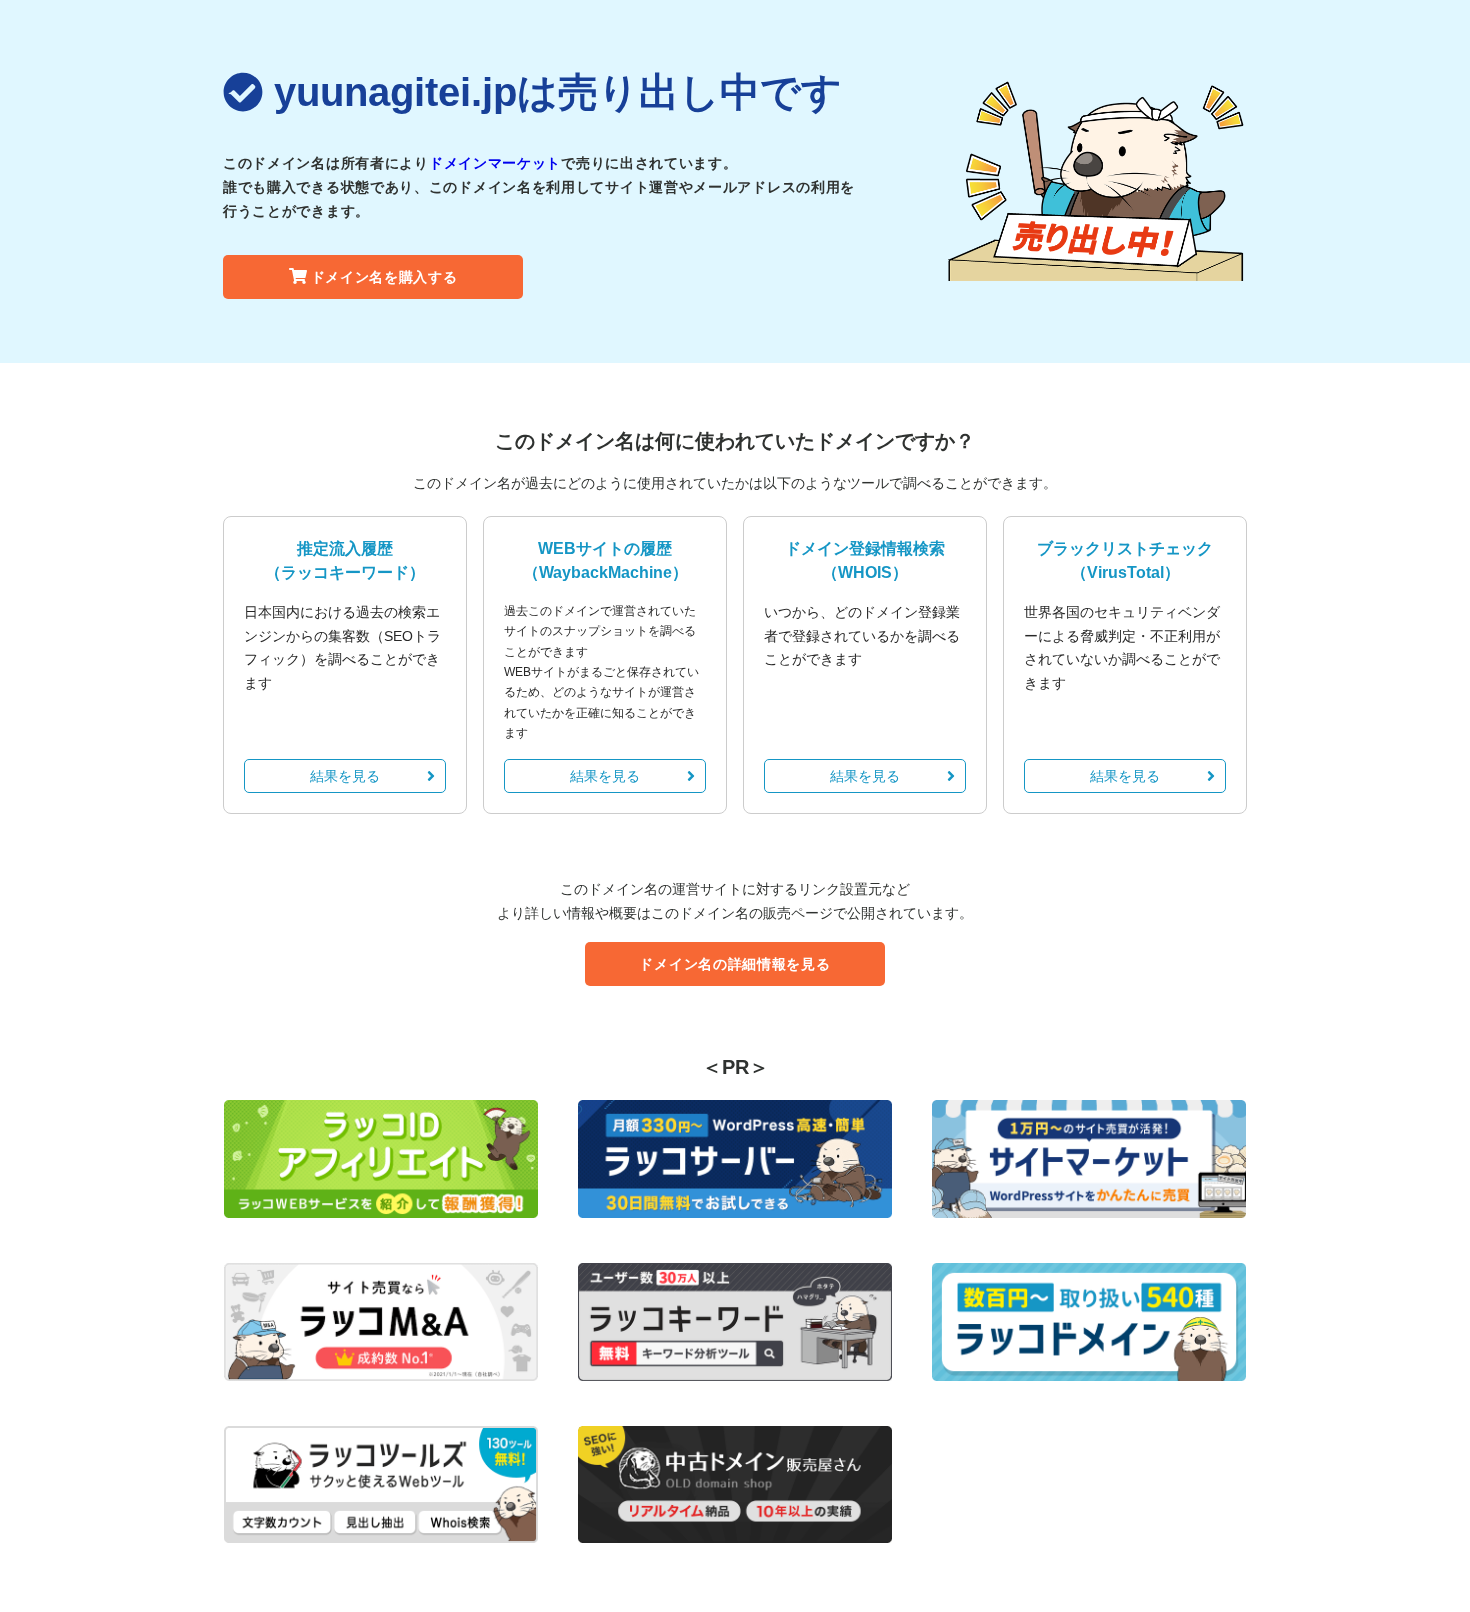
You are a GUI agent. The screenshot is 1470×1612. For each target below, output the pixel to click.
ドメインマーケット (495, 163)
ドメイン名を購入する (384, 277)
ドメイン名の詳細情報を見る (734, 964)
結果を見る (345, 776)
